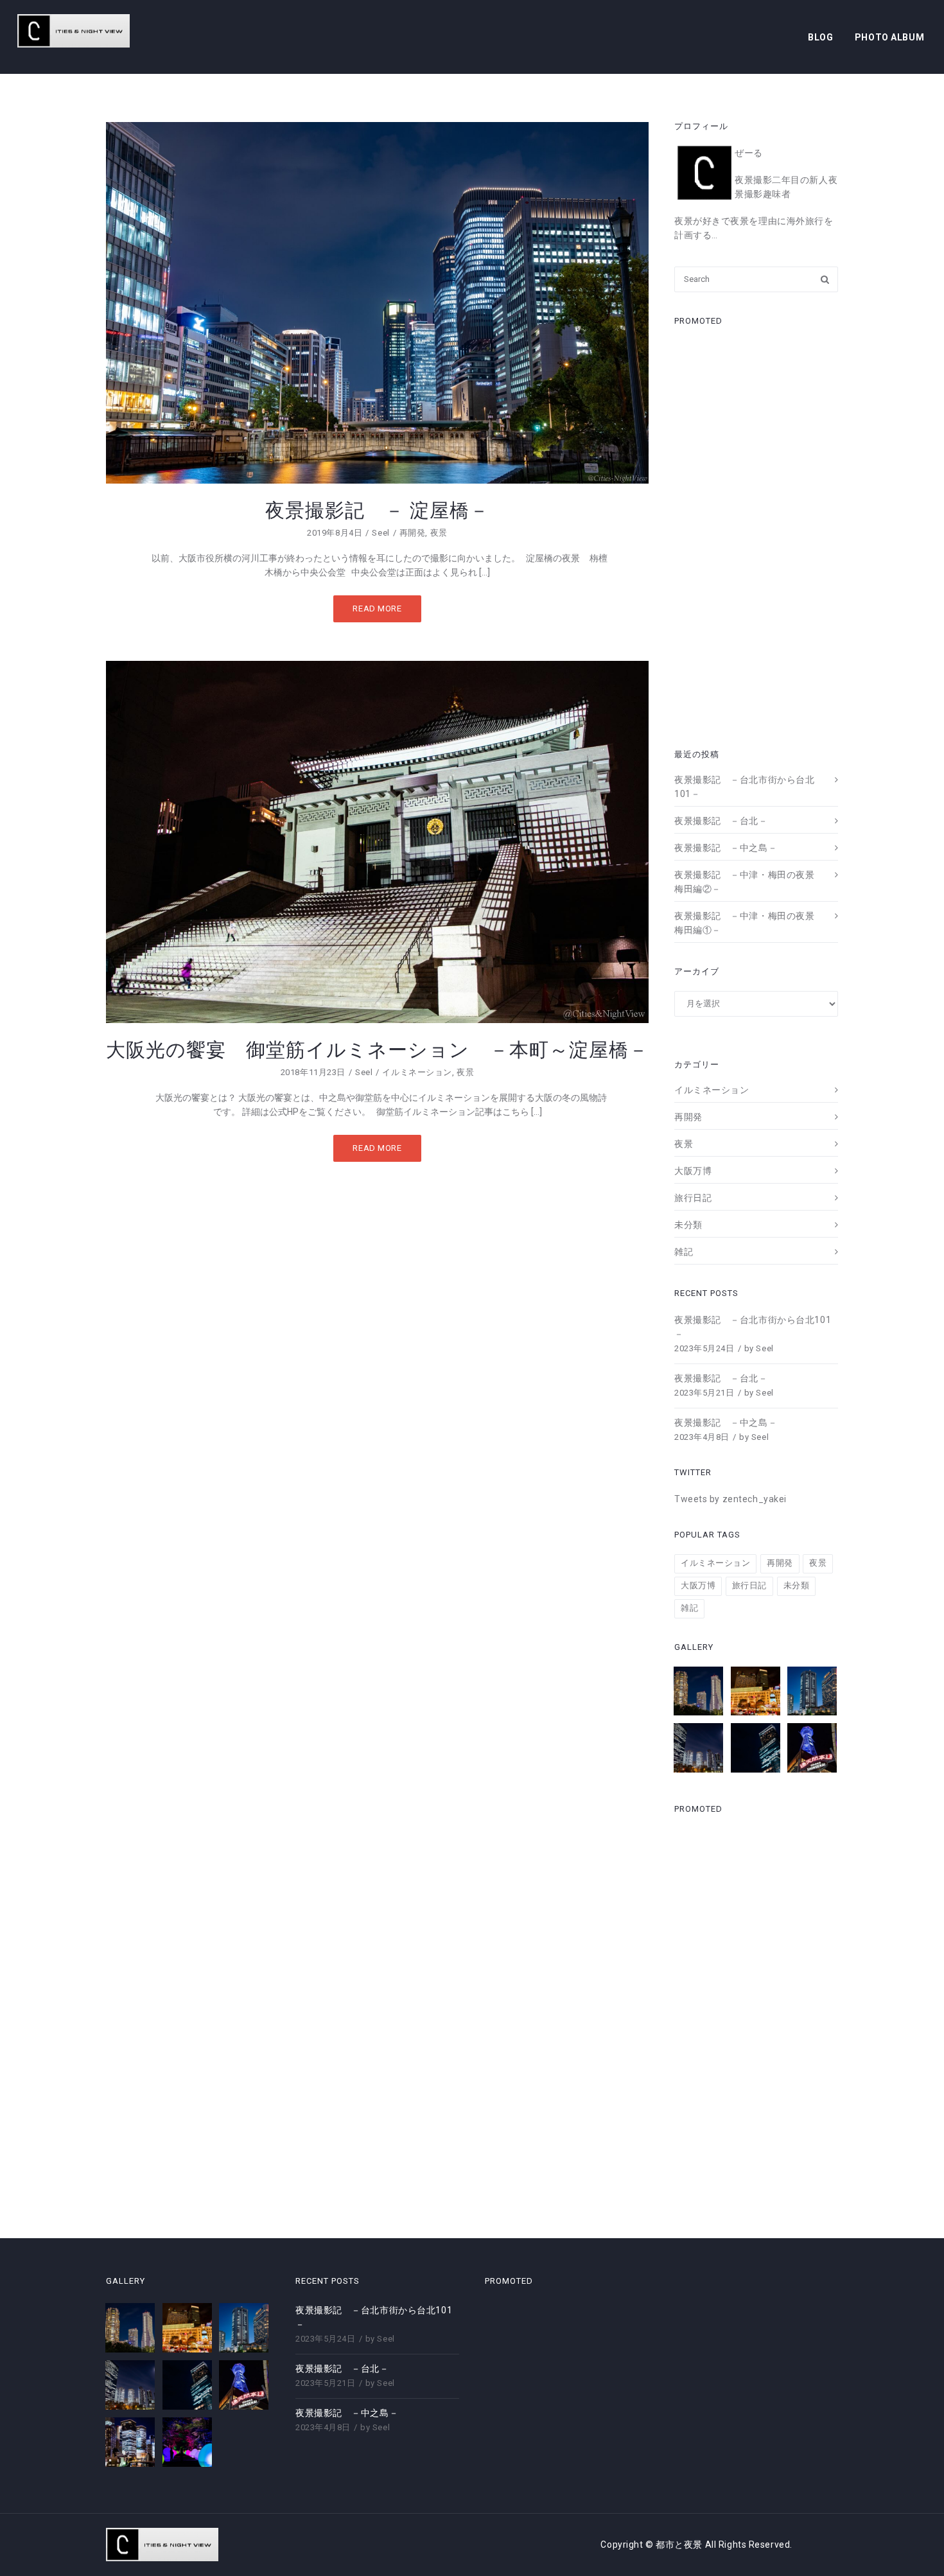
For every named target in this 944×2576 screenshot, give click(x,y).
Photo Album (889, 37)
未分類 (688, 1225)
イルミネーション (417, 1072)
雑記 (684, 1252)
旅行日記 (693, 1198)
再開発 (413, 533)
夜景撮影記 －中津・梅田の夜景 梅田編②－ (749, 882)
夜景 (439, 533)
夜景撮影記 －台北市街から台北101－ (744, 787)
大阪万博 (693, 1171)
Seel (380, 533)
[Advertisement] (756, 533)
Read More (377, 609)
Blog (820, 37)
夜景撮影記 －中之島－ (726, 848)
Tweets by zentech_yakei (730, 1499)
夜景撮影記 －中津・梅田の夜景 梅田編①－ (749, 923)
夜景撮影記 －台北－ (721, 821)
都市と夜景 (680, 2545)
